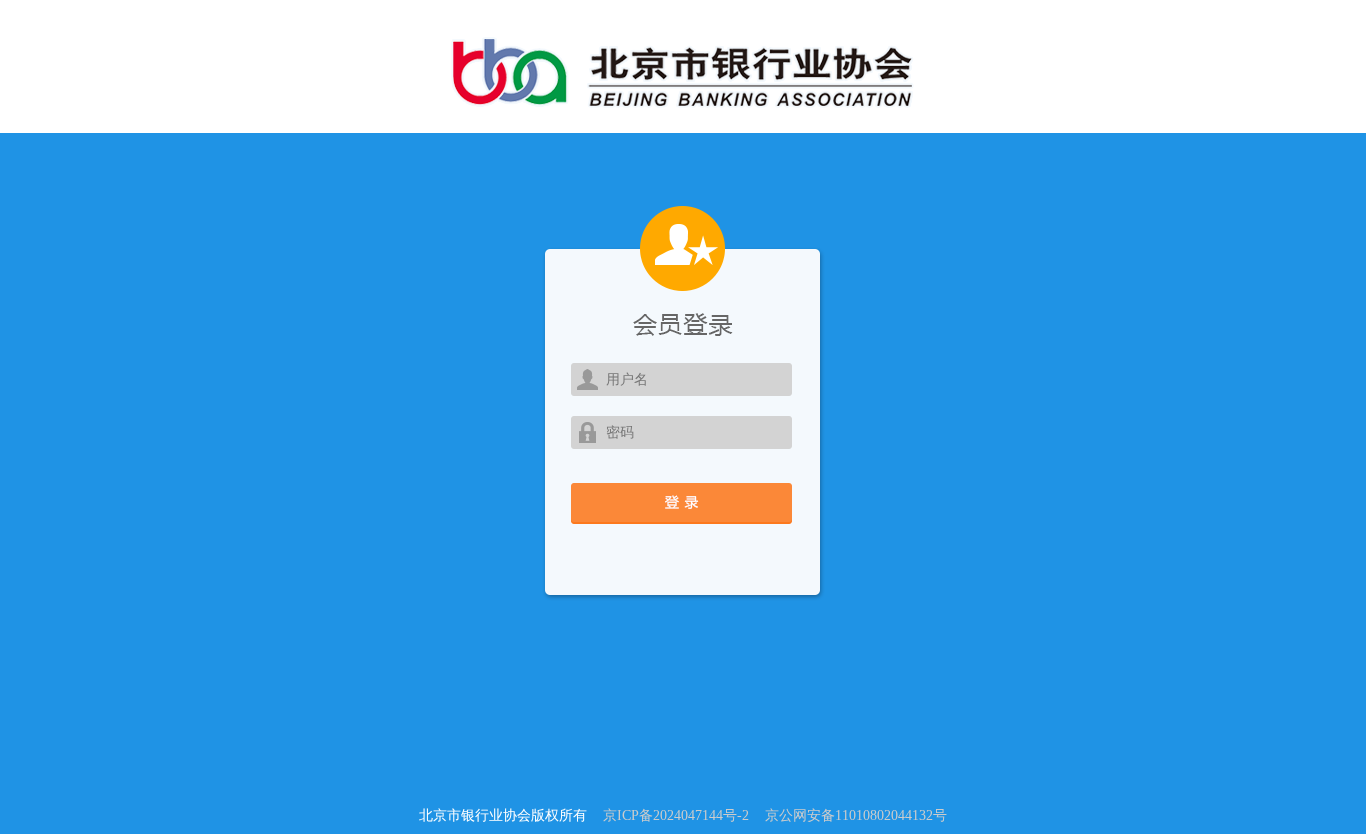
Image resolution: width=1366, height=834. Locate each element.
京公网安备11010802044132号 (856, 815)
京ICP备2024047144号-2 (676, 815)
